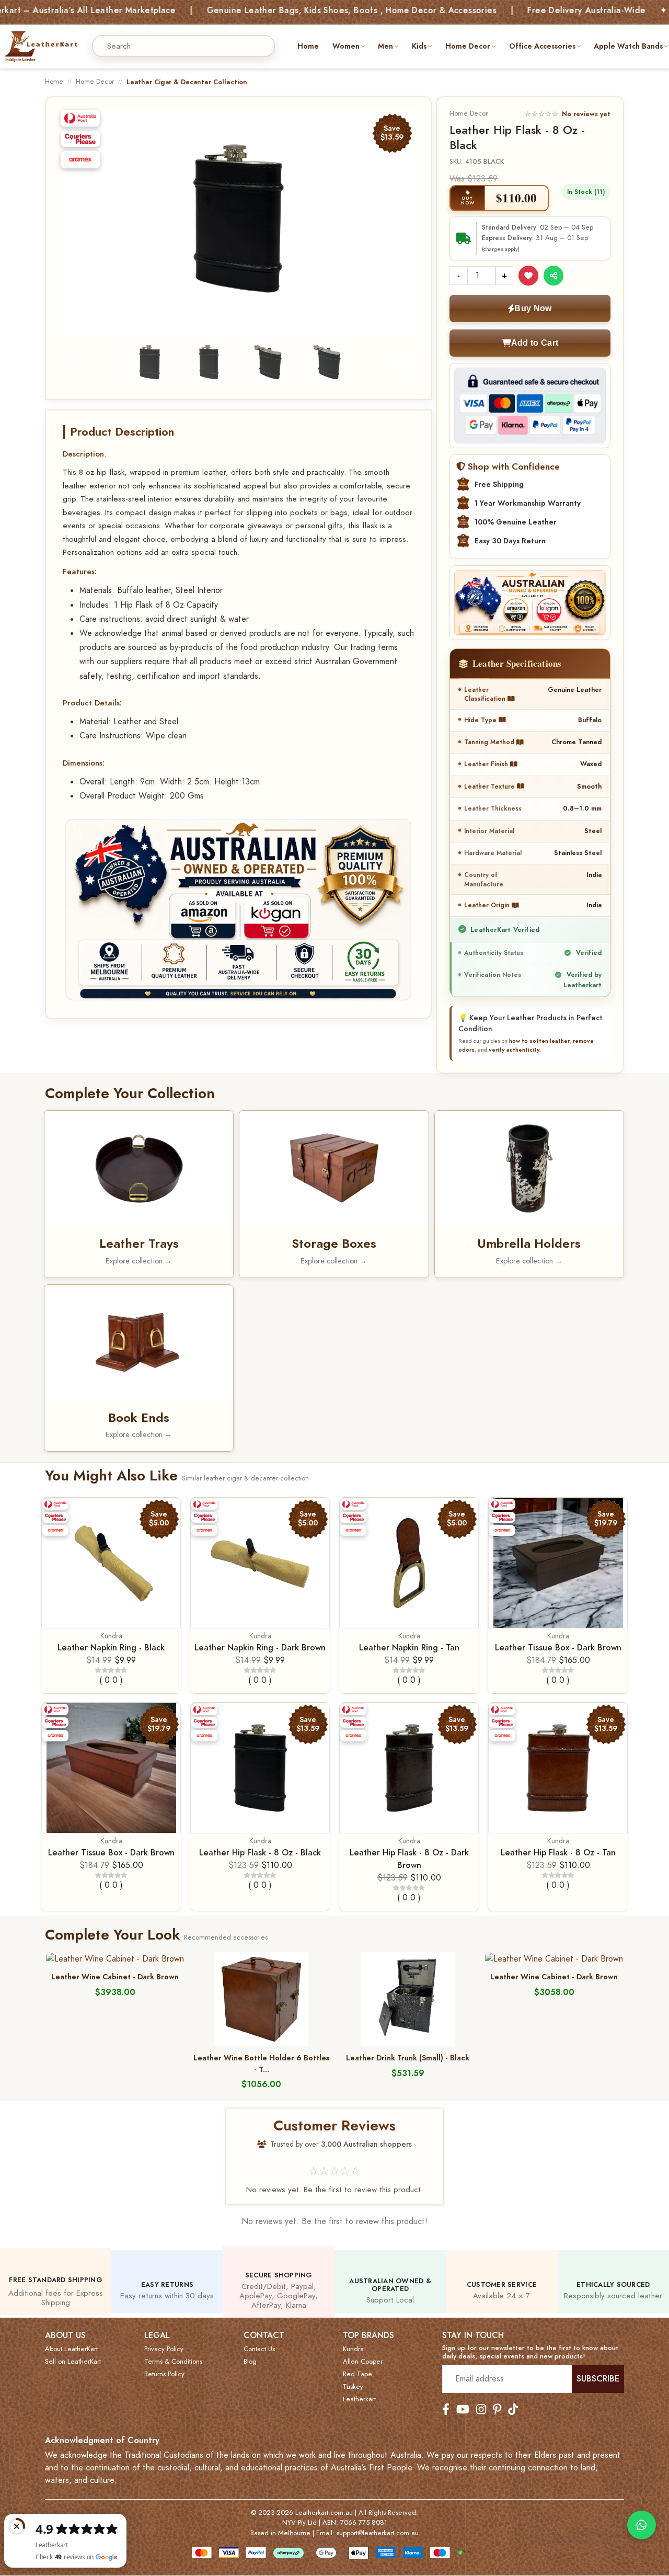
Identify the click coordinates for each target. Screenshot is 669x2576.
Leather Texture (491, 786)
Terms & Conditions (173, 2362)
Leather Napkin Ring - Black (111, 1648)
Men (385, 46)
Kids (419, 46)
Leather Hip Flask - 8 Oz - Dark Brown (409, 1859)
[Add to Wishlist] (528, 276)
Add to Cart (535, 343)
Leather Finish (487, 764)
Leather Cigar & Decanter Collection (187, 82)
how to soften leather (539, 1041)
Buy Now (533, 308)
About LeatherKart (71, 2349)
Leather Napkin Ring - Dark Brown (260, 1648)
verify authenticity (514, 1050)
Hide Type (481, 720)
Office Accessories (542, 46)
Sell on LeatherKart (73, 2362)
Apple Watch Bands (628, 46)
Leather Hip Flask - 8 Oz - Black (260, 1853)
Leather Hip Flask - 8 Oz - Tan (558, 1853)
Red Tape (357, 2374)
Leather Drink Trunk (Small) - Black (408, 2058)
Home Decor (468, 46)
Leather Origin (488, 905)
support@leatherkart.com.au (378, 2533)
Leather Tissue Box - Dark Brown (558, 1648)
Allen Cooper (363, 2362)
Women (346, 46)
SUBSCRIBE (598, 2379)
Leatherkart (359, 2399)
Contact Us (259, 2349)
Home (308, 46)
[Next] (400, 219)
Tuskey (353, 2387)
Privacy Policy (164, 2349)
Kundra (111, 1636)
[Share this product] (553, 276)
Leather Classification (486, 694)
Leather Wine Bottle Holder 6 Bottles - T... (261, 2064)
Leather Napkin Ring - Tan (409, 1648)
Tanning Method (490, 742)
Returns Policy (164, 2374)
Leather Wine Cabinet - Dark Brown (115, 1977)
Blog (250, 2362)
